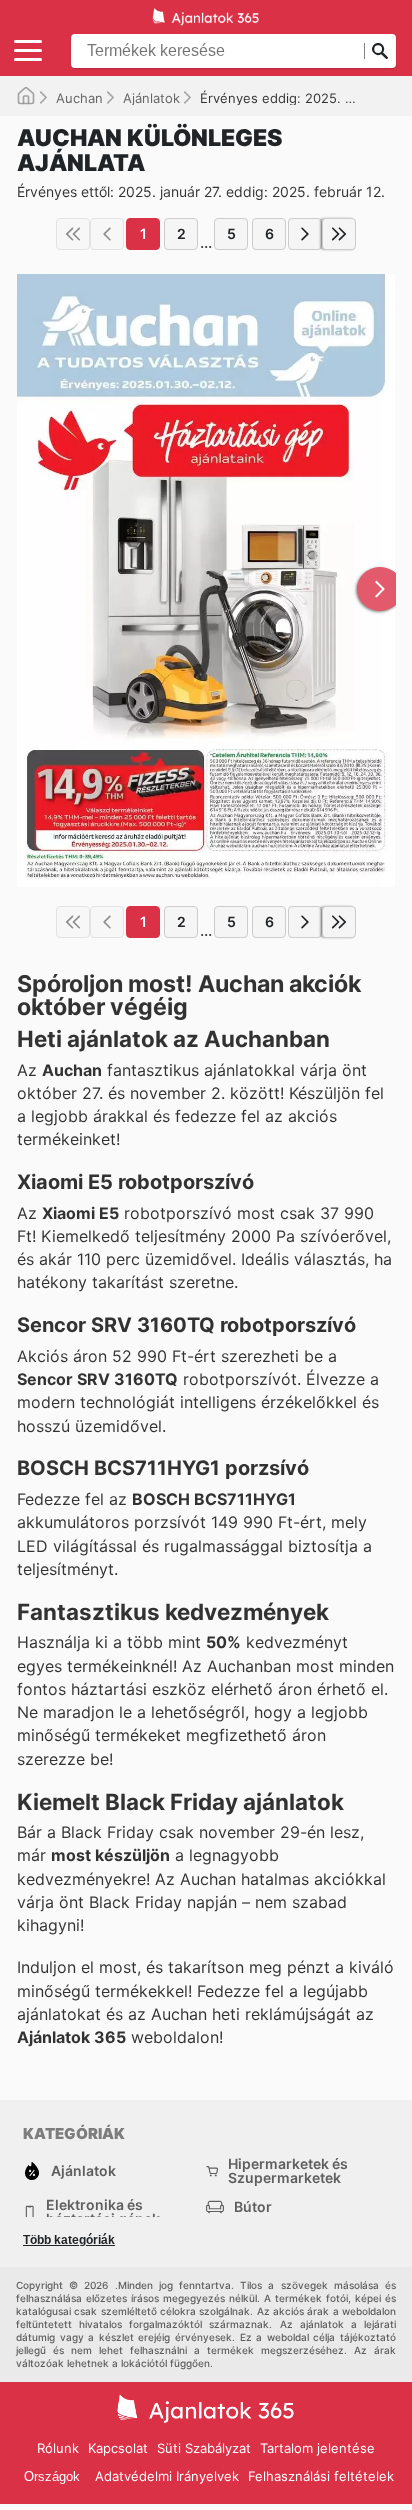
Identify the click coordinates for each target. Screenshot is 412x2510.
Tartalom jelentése (317, 2448)
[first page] (73, 234)
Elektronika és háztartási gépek (103, 2212)
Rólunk (58, 2448)
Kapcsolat (118, 2448)
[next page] (305, 234)
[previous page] (107, 234)
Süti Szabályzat (204, 2448)
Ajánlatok (151, 98)
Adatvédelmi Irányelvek (167, 2476)
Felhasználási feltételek (321, 2476)
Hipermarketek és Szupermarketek (288, 2171)
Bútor (253, 2206)
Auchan (79, 98)
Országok (52, 2476)
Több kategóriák (69, 2240)
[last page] (339, 234)
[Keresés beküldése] (380, 51)
